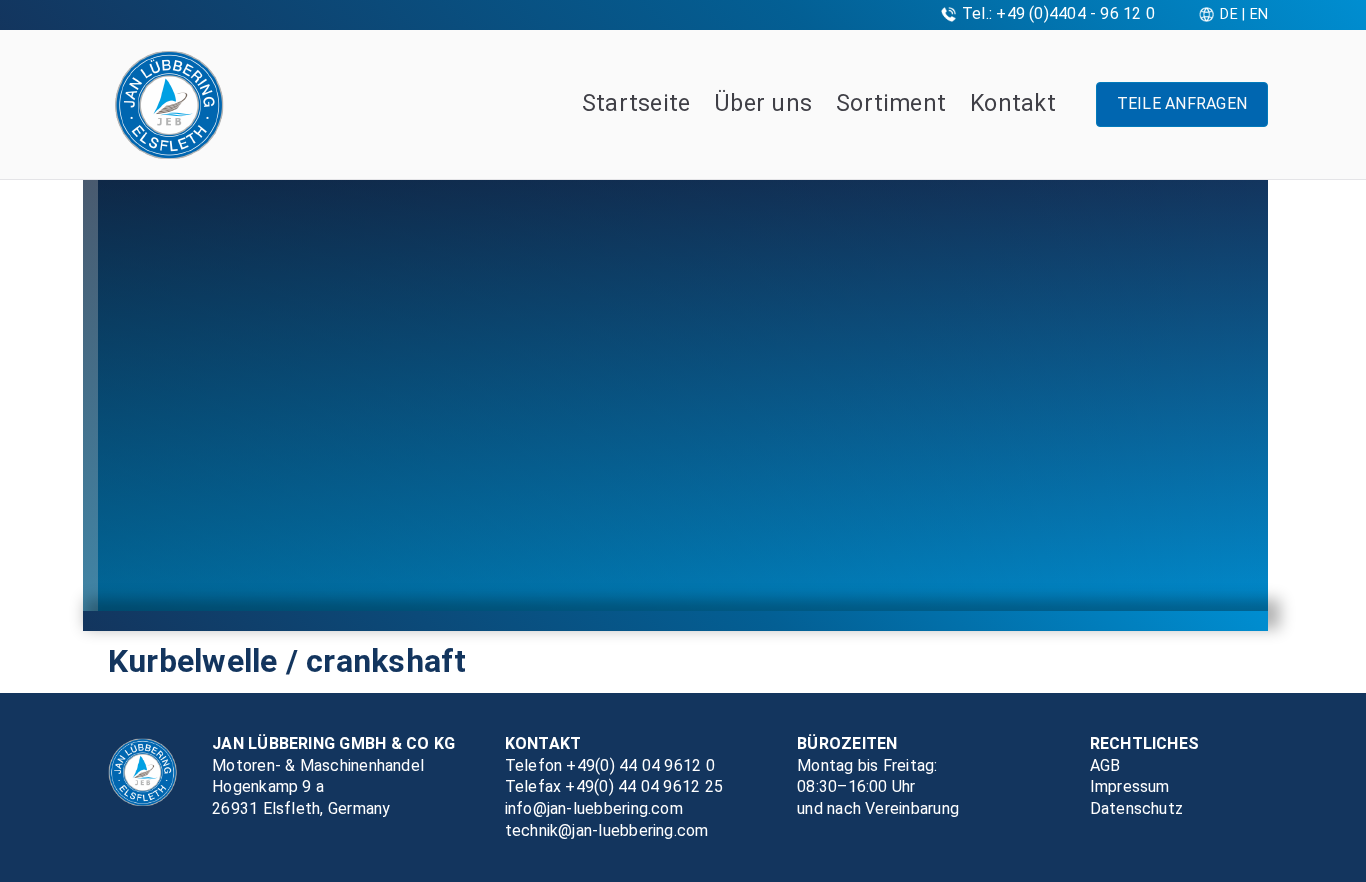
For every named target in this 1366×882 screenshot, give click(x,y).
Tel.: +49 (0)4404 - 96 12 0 (1058, 13)
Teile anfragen (1182, 103)
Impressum (1130, 786)
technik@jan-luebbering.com (607, 830)
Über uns (763, 103)
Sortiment (891, 103)
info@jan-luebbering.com (594, 808)
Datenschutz (1137, 808)
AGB (1105, 765)
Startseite (636, 103)
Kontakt (1013, 103)
